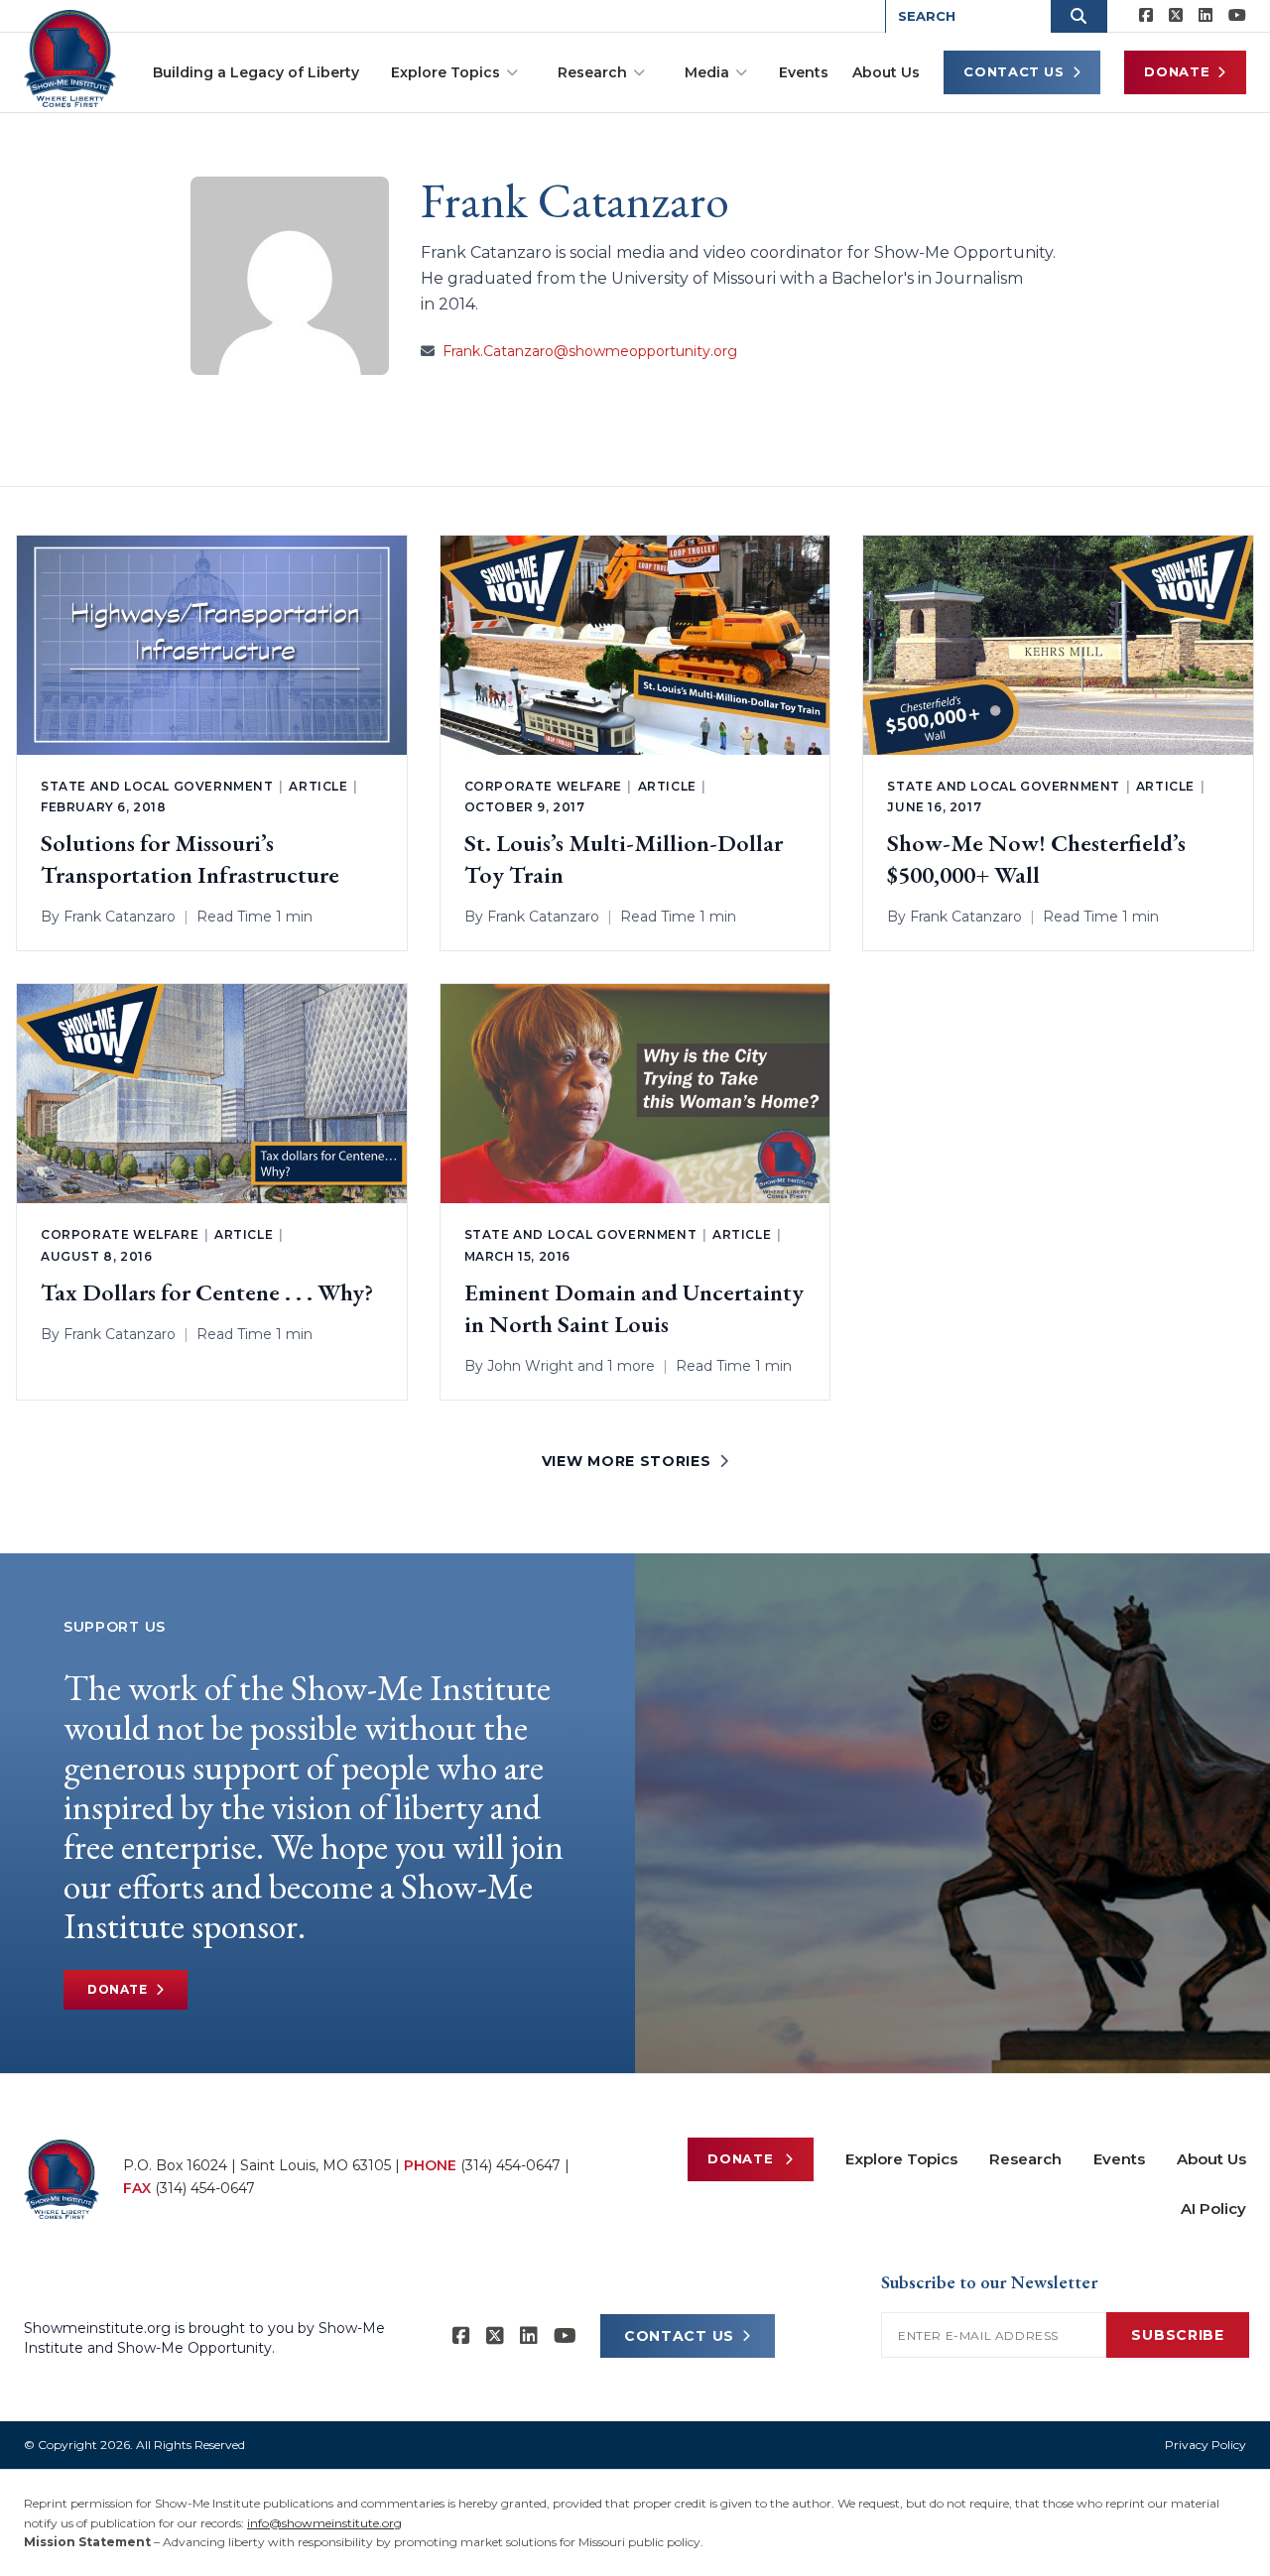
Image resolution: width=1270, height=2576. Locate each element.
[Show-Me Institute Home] (70, 59)
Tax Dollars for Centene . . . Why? (207, 1292)
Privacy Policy (1206, 2445)
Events (804, 72)
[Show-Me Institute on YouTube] (1237, 16)
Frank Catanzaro (120, 917)
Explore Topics (445, 72)
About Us (886, 72)
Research (592, 72)
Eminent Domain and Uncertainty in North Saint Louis (634, 1308)
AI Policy (1213, 2208)
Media (707, 72)
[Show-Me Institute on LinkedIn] (1206, 16)
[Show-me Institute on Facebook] (1146, 16)
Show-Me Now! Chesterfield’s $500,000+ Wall (1036, 859)
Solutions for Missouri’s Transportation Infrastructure (190, 859)
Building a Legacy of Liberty (256, 72)
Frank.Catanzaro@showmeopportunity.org (590, 351)
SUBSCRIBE (1177, 2335)
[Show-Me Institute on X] (1176, 16)
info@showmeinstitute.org (324, 2523)
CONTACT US (679, 2336)
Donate (1177, 71)
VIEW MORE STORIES (627, 1461)
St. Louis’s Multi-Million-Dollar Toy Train (624, 859)
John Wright (530, 1366)
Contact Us (1014, 71)
